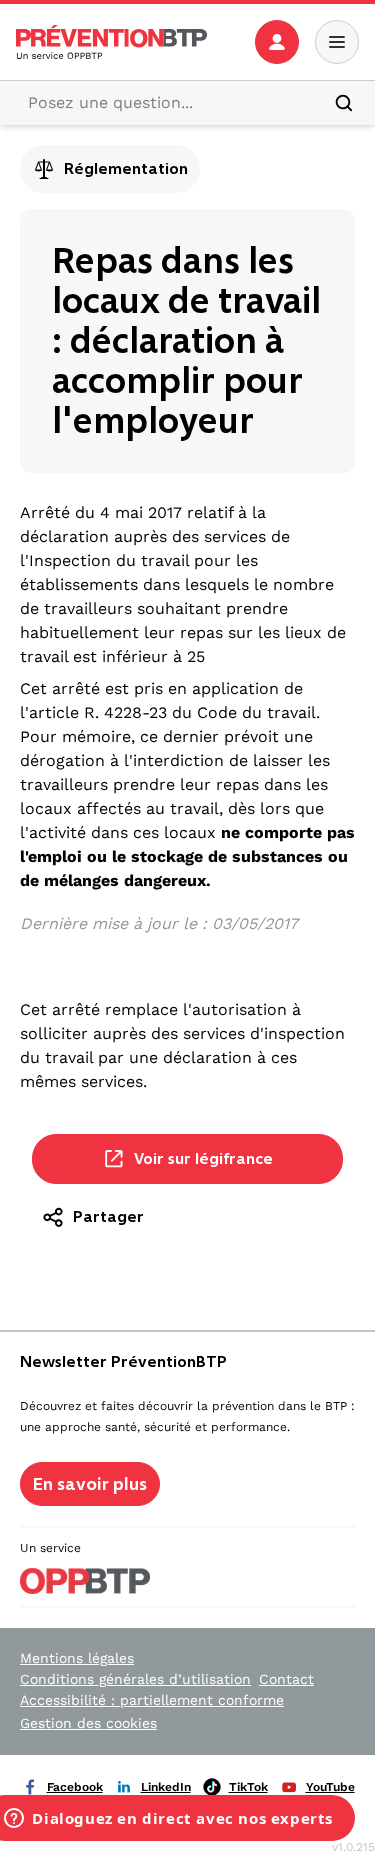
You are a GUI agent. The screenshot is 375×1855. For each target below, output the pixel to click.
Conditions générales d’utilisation (135, 1679)
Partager (108, 1216)
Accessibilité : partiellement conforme (152, 1700)
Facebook (75, 1787)
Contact (286, 1679)
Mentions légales (77, 1658)
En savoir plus (90, 1484)
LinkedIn (166, 1787)
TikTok (248, 1787)
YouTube (330, 1787)
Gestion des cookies (88, 1723)
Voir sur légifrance (203, 1158)
